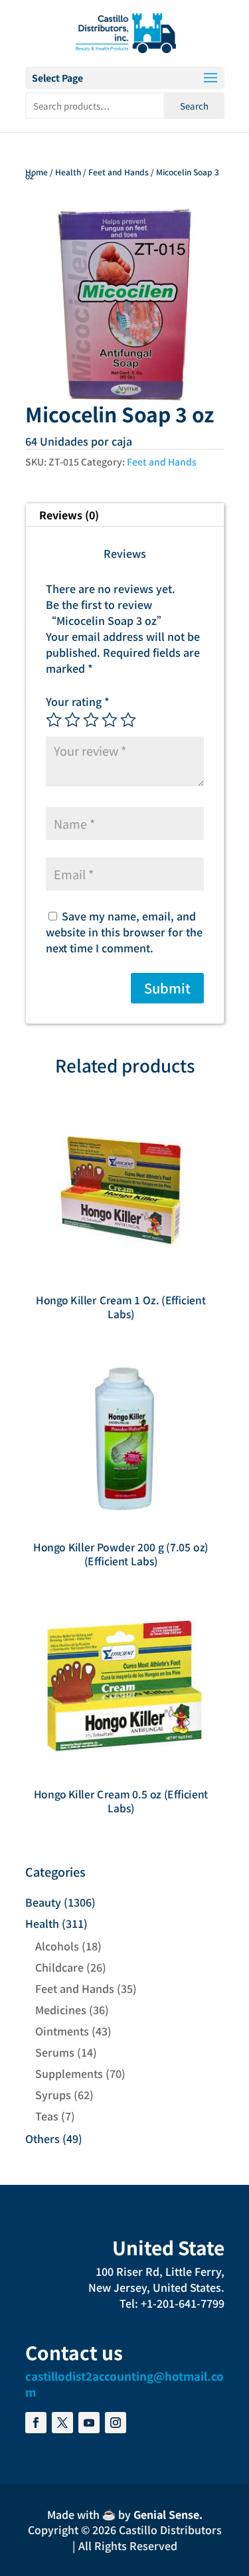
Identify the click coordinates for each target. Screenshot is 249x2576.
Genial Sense (166, 2514)
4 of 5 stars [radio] (110, 720)
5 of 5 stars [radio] (128, 720)
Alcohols (57, 1946)
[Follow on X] (62, 2423)
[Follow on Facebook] (36, 2423)
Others (42, 2138)
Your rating (78, 701)
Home (37, 172)
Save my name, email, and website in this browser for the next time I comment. (124, 932)
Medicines (61, 2010)
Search (194, 106)
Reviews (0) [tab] (69, 515)
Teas (47, 2116)
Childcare (59, 1967)
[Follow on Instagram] (116, 2423)
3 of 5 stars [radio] (91, 720)
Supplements (69, 2073)
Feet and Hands (119, 172)
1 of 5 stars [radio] (54, 720)
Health (68, 172)
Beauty (43, 1902)
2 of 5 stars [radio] (72, 720)
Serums (55, 2052)
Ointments (62, 2031)
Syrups (53, 2095)
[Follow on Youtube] (89, 2423)
